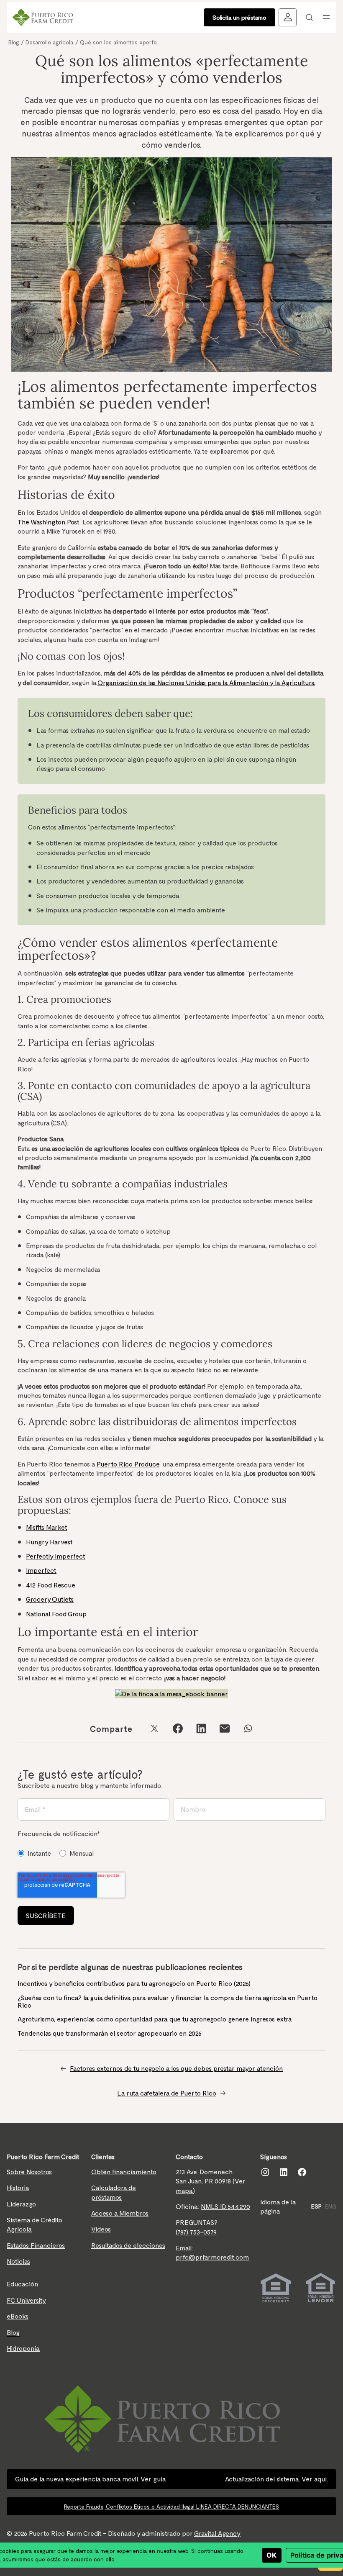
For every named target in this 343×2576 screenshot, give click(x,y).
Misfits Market (47, 1527)
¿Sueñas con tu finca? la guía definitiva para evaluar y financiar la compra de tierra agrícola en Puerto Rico (168, 2001)
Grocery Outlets (50, 1599)
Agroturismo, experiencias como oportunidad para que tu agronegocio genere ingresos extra (156, 2019)
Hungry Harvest (49, 1542)
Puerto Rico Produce (128, 1464)
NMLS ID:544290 (225, 2206)
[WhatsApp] (248, 1728)
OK (272, 2555)
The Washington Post (49, 522)
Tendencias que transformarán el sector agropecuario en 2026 (110, 2033)
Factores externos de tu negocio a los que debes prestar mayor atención (176, 2068)
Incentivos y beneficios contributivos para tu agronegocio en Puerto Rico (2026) (135, 1983)
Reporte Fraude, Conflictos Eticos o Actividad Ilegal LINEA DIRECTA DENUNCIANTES (171, 2506)
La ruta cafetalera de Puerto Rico (167, 2093)
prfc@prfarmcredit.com (212, 2257)
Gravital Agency (217, 2533)
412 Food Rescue (51, 1585)
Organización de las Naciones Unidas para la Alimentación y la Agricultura (206, 682)
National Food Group (56, 1614)
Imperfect (41, 1570)
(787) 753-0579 (196, 2232)
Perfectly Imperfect (56, 1556)
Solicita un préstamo (239, 17)
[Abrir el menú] (326, 17)
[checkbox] (59, 1853)
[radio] (34, 1853)
